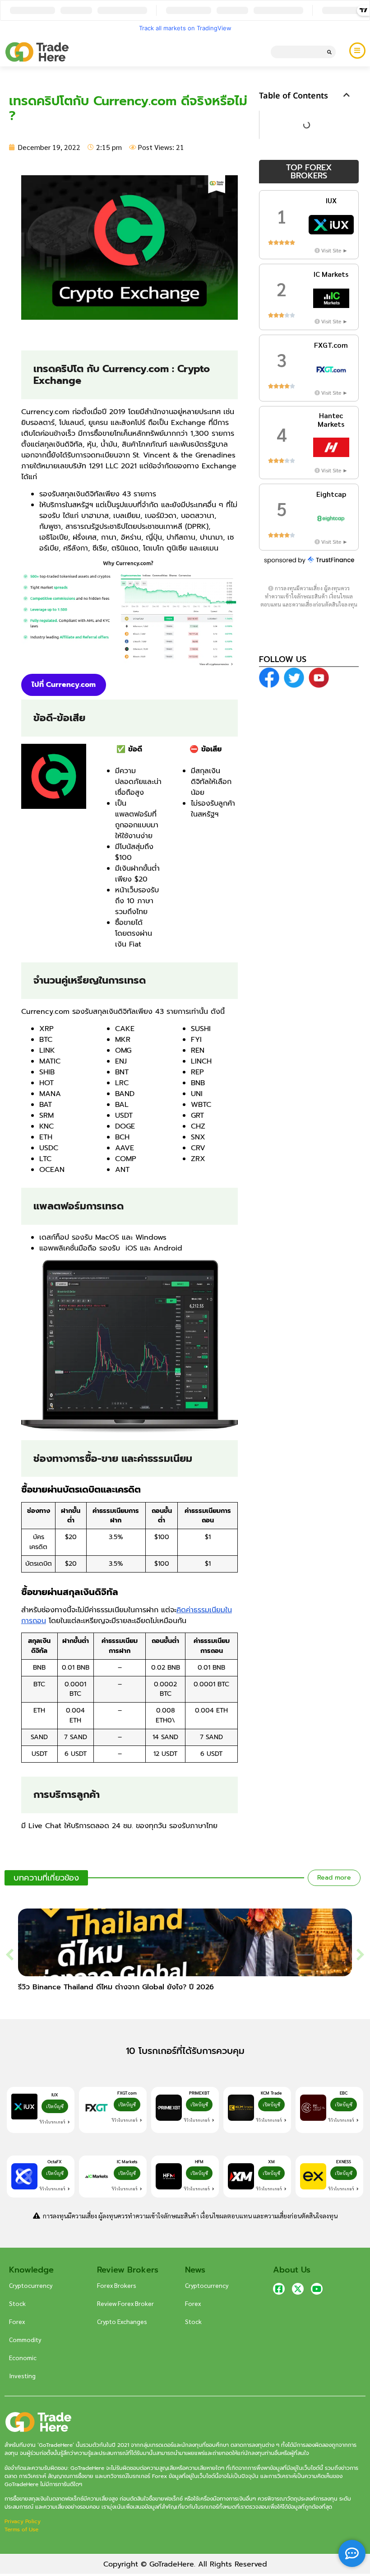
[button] (347, 95)
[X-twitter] (298, 2289)
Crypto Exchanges (122, 2321)
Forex (17, 2321)
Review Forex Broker (125, 2303)
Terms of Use (21, 2529)
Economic (23, 2357)
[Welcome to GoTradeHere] (37, 52)
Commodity (25, 2339)
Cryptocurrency (31, 2285)
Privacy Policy (23, 2521)
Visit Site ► (335, 250)
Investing (22, 2375)
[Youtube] (317, 2289)
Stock (17, 2303)
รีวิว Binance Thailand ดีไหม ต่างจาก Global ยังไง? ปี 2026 (116, 1987)
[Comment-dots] (352, 2553)
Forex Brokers (117, 2285)
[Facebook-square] (279, 2289)
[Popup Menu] (357, 51)
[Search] (329, 52)
